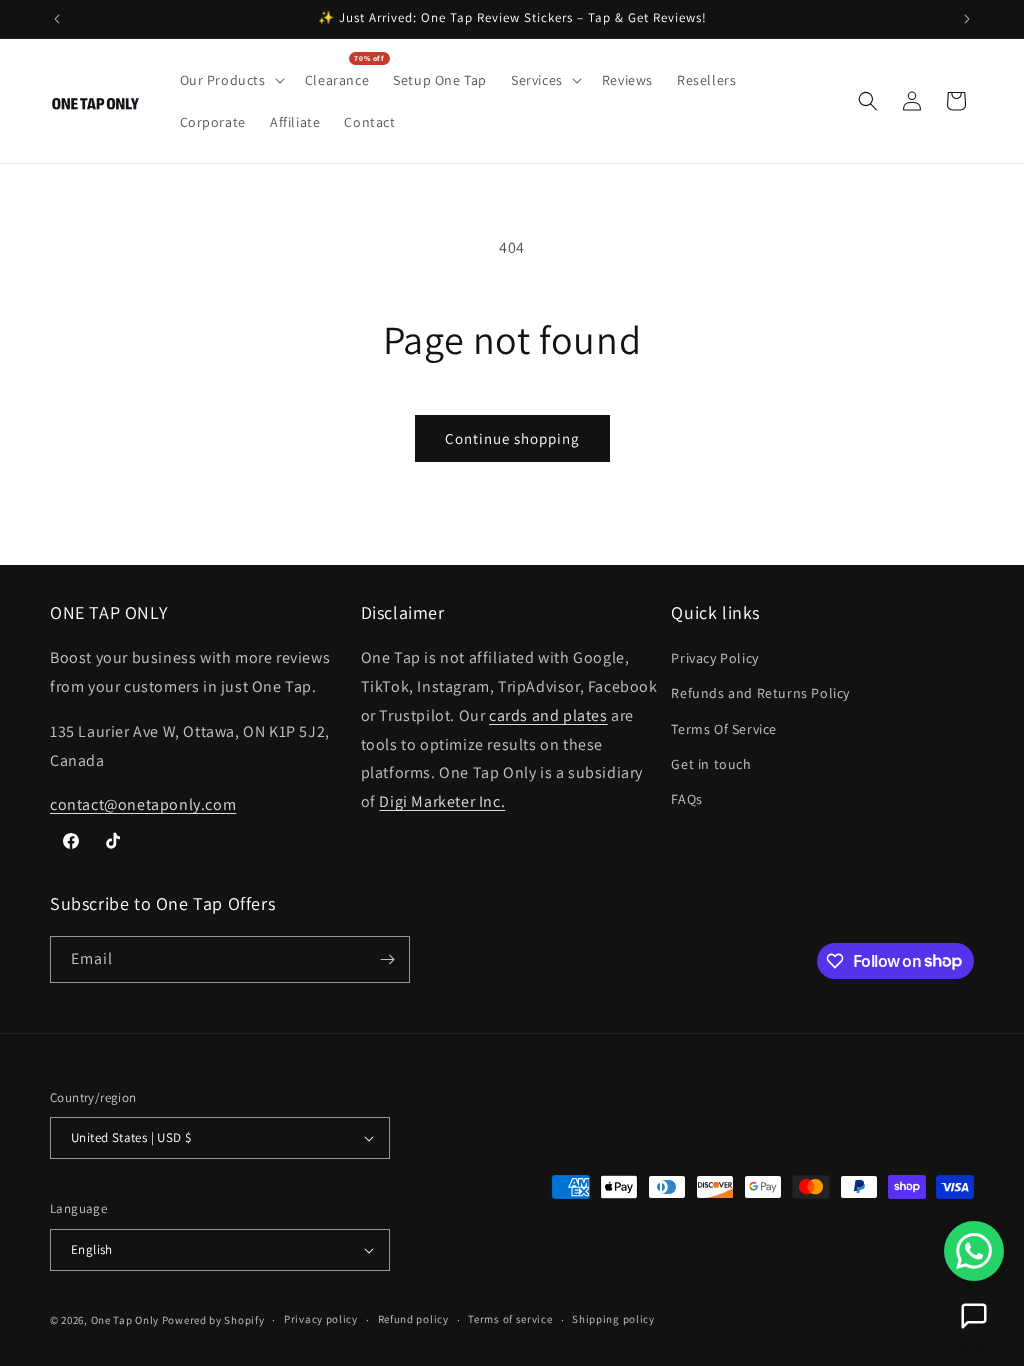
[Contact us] (974, 1316)
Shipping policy (613, 1319)
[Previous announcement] (57, 19)
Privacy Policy (714, 658)
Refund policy (413, 1319)
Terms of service (510, 1319)
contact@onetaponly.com (143, 804)
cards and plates (548, 715)
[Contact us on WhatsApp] (974, 1251)
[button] (230, 80)
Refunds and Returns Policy (760, 693)
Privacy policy (321, 1319)
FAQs (686, 799)
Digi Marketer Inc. (442, 801)
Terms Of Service (724, 729)
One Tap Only (125, 1320)
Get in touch (711, 764)
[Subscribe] (387, 959)
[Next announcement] (967, 19)
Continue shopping (512, 438)
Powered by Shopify (213, 1320)
